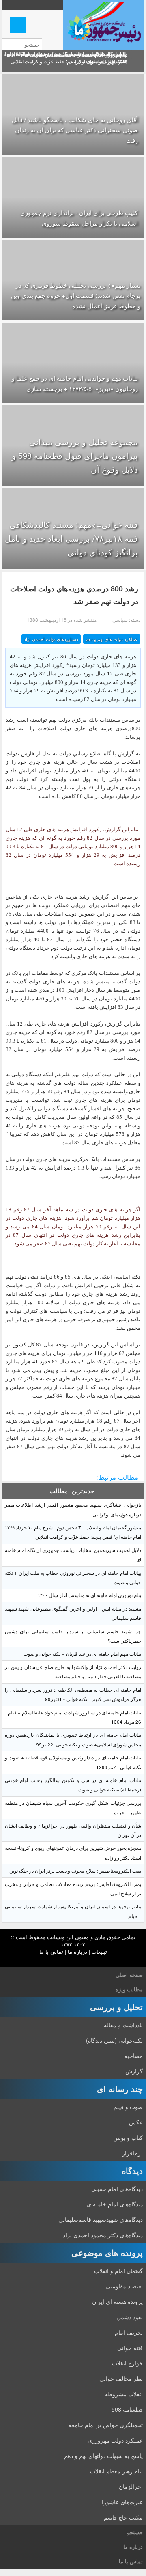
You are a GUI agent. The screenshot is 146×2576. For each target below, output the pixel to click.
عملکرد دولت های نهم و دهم (112, 639)
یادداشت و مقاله (123, 2025)
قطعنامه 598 (127, 2409)
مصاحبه (134, 2056)
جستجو (135, 2532)
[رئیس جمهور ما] (104, 25)
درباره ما (77, 1951)
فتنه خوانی (130, 2348)
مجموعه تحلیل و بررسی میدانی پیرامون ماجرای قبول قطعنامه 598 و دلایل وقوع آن (75, 455)
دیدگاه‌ (132, 2171)
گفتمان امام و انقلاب (118, 2271)
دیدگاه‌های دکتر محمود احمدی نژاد (103, 2235)
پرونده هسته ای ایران (117, 2301)
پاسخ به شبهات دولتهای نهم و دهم (103, 2456)
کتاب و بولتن (128, 2137)
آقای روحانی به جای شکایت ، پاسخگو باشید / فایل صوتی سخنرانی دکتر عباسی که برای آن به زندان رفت (75, 130)
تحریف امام (129, 2332)
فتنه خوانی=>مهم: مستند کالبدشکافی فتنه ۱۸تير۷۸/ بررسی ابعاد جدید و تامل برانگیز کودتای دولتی (71, 538)
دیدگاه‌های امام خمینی (117, 2189)
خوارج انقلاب (127, 2363)
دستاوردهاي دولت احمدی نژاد (51, 639)
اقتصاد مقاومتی (124, 2286)
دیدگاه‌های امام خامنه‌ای (115, 2204)
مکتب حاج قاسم (123, 2517)
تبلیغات (99, 1951)
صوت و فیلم (128, 2107)
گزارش (134, 2071)
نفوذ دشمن (130, 2317)
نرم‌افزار (132, 2153)
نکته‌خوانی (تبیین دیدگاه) (114, 2040)
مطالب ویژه (129, 1989)
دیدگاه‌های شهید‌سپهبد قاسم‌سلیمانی (101, 2219)
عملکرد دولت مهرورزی (115, 2440)
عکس (136, 2122)
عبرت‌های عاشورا (122, 2502)
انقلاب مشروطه (124, 2394)
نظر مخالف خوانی (121, 2378)
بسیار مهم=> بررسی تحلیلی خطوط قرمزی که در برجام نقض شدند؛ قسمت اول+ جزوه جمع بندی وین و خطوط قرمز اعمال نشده (76, 295)
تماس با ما (51, 1951)
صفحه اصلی (129, 1975)
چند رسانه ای (120, 2089)
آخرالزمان (131, 2486)
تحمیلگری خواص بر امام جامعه (106, 2425)
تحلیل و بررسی (116, 2007)
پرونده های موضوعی (107, 2252)
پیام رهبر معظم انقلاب (116, 2471)
